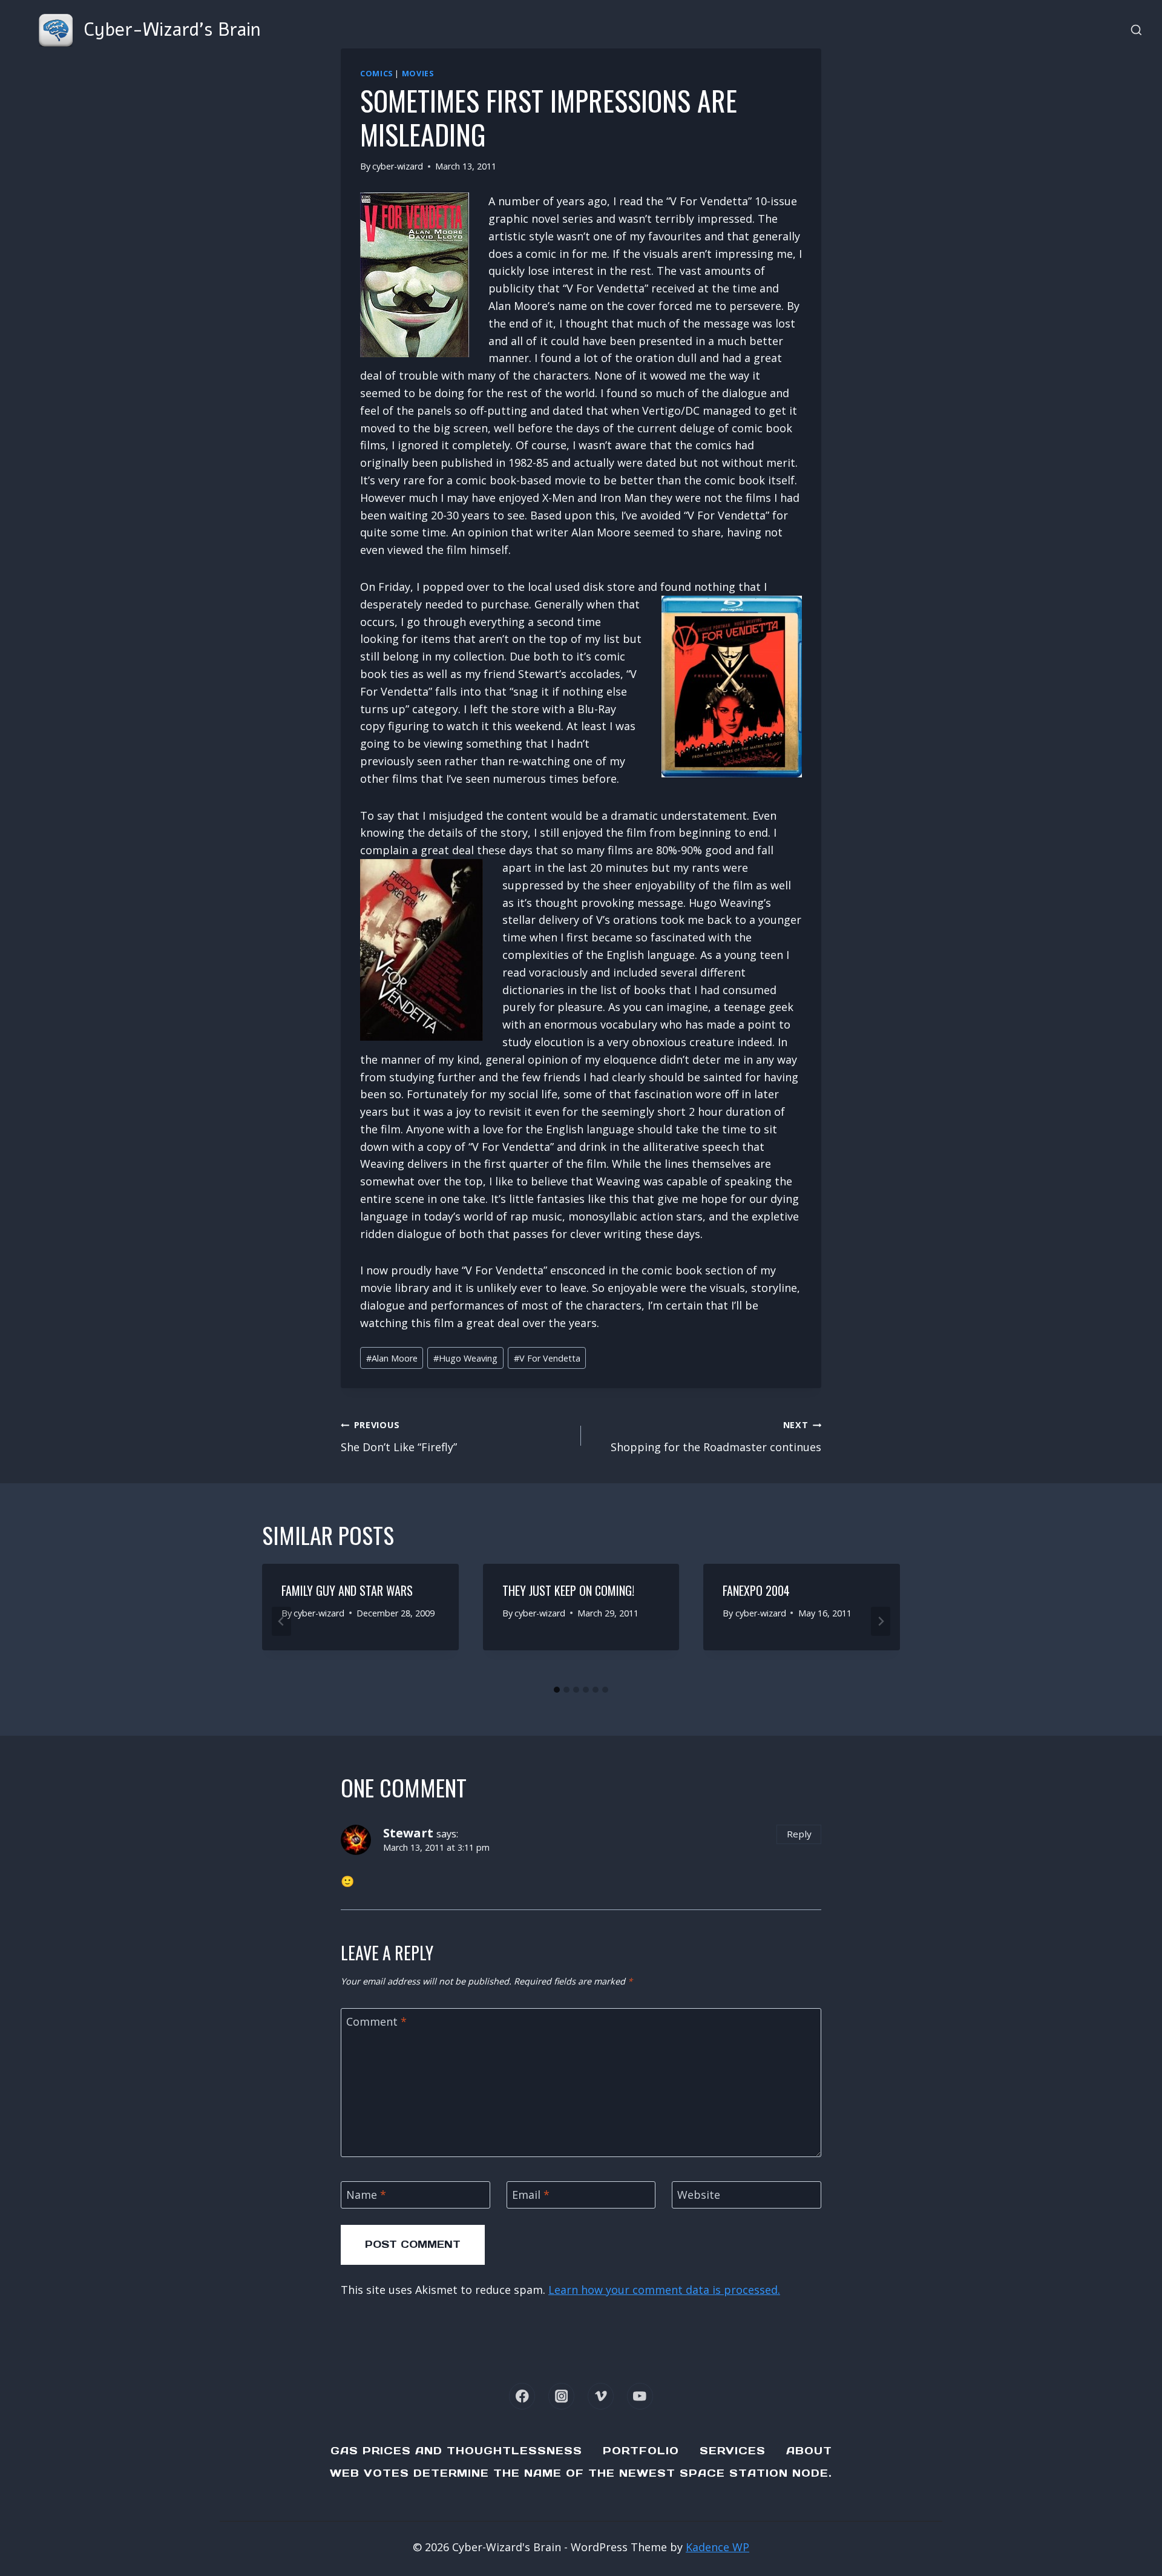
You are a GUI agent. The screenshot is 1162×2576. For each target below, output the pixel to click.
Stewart (408, 1833)
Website (699, 2196)
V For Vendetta (547, 1358)
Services (733, 2451)
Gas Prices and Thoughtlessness (456, 2451)
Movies (418, 74)
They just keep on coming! (568, 1590)
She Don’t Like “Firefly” (399, 1437)
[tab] (557, 1690)
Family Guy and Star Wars (347, 1590)
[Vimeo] (601, 2396)
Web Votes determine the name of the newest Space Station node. (581, 2473)
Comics (376, 74)
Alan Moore (392, 1358)
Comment (376, 2022)
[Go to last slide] (281, 1621)
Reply (799, 1834)
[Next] (881, 1621)
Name (366, 2196)
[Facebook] (522, 2396)
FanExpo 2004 (756, 1590)
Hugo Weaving (465, 1358)
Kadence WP (717, 2547)
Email (531, 2196)
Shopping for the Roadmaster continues (716, 1437)
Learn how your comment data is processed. (664, 2290)
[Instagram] (561, 2396)
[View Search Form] (1136, 31)
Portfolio (641, 2451)
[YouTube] (640, 2396)
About (809, 2451)
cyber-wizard (398, 166)
